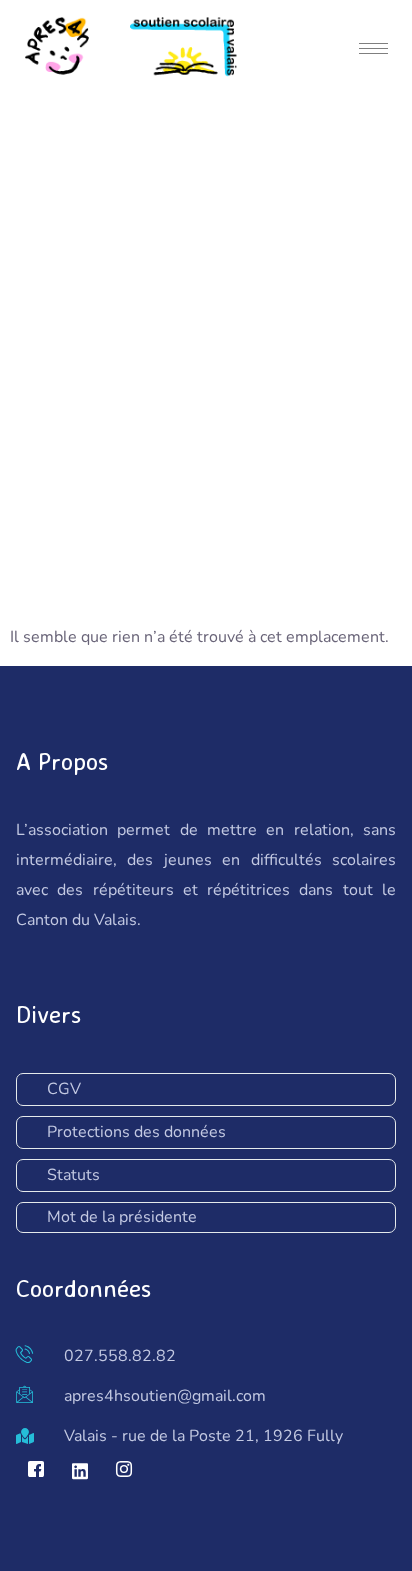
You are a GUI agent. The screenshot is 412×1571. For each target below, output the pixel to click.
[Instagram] (124, 1471)
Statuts (73, 1175)
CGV (64, 1089)
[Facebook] (36, 1471)
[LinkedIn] (80, 1471)
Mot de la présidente (122, 1217)
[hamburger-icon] (373, 48)
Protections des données (136, 1132)
